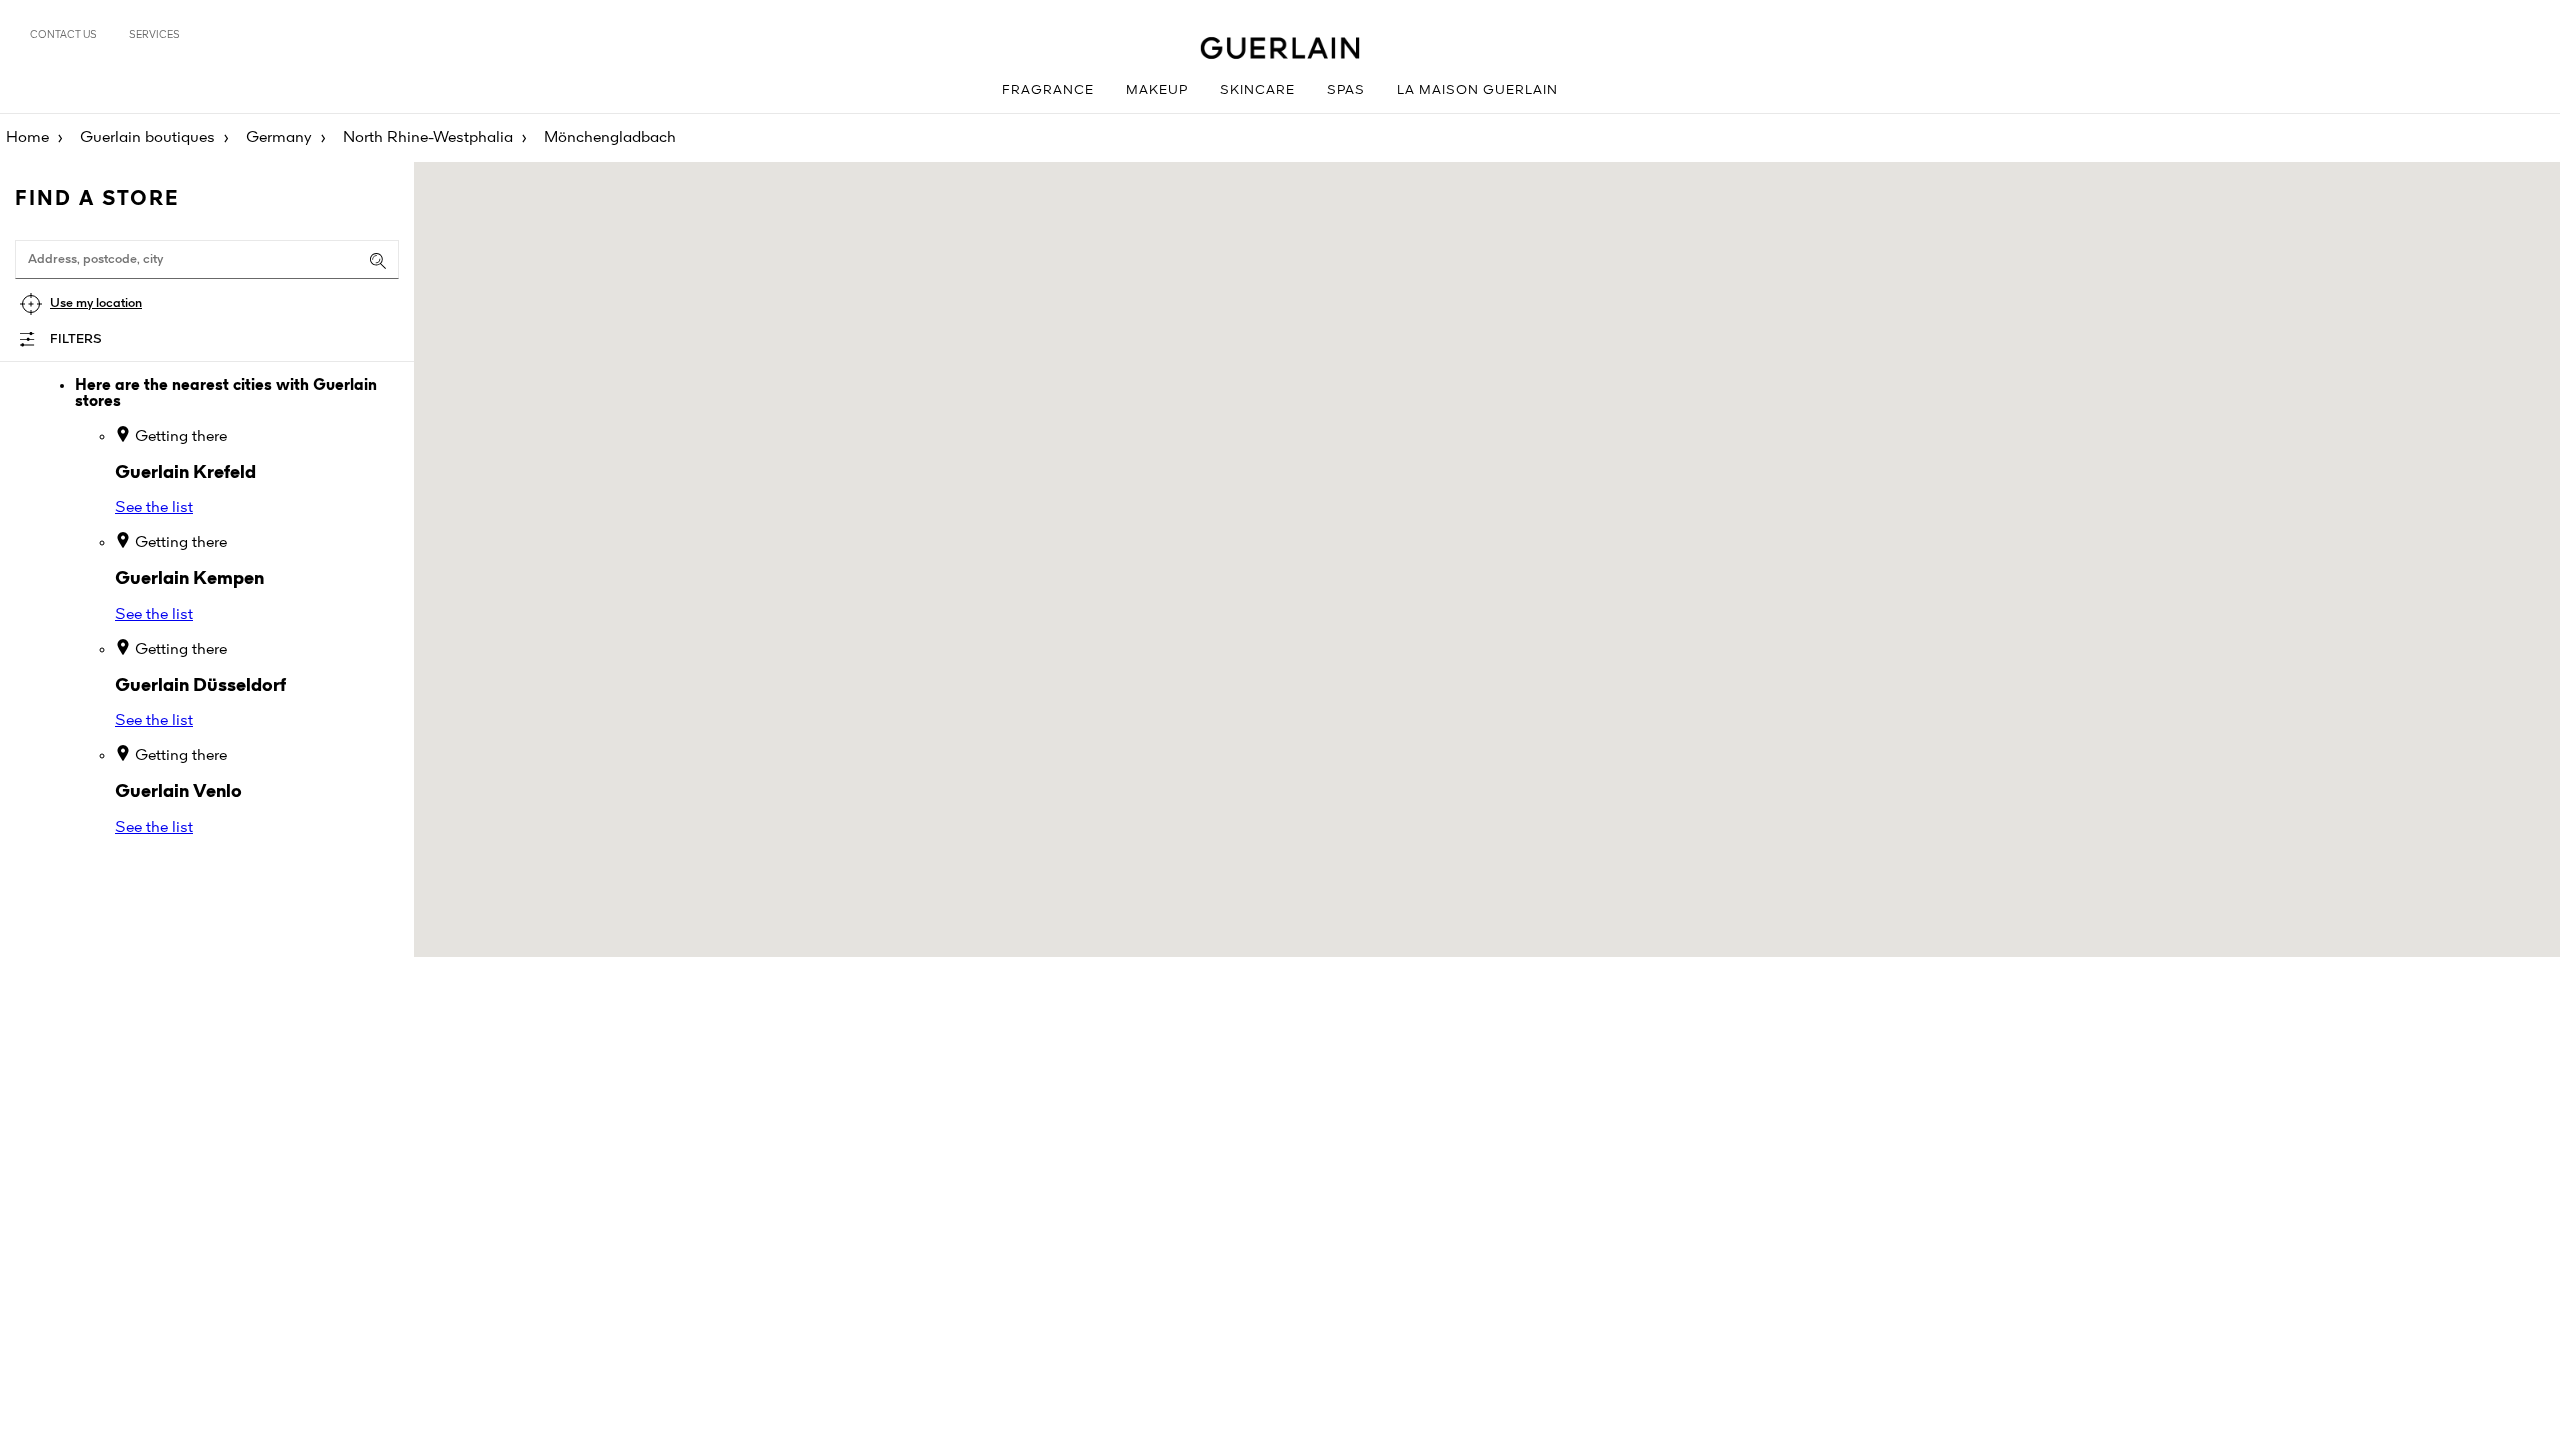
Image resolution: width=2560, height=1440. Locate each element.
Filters (76, 339)
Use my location (96, 303)
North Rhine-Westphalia (428, 138)
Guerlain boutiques (147, 138)
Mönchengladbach (610, 138)
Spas (1346, 90)
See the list (154, 508)
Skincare (1257, 90)
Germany (279, 138)
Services (154, 35)
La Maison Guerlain (1477, 90)
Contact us (63, 35)
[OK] (378, 261)
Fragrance (1048, 90)
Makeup (1157, 90)
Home (27, 138)
